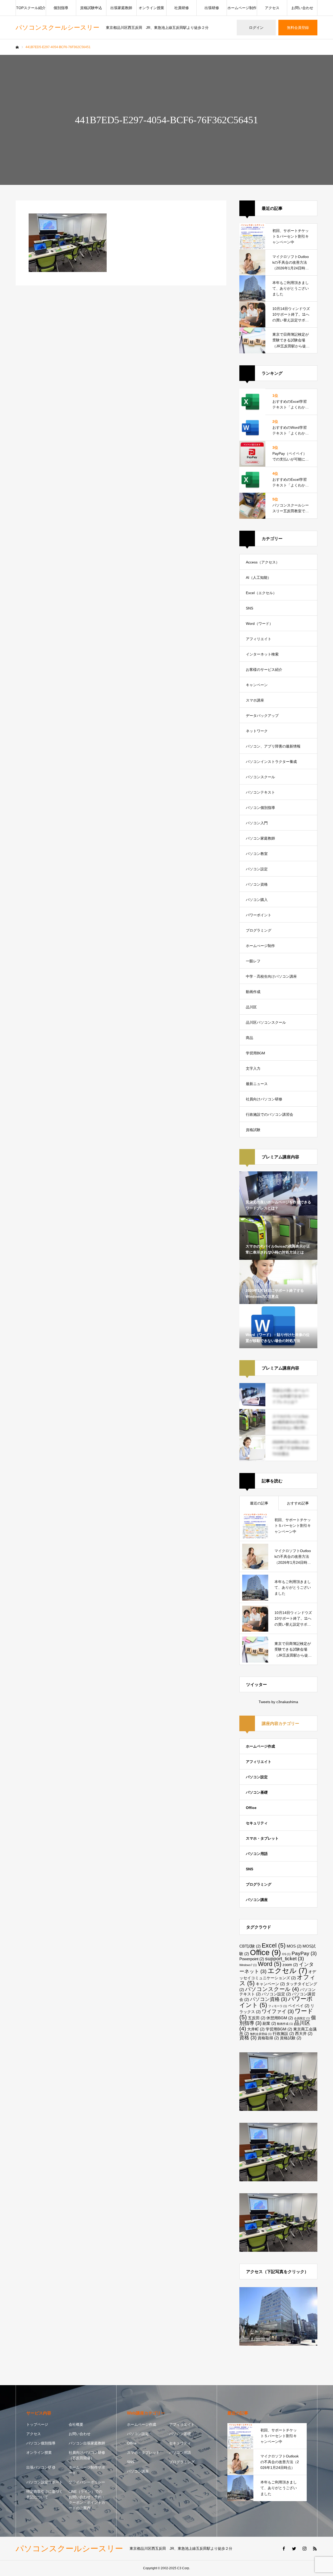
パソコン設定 (257, 869)
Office (251, 1808)
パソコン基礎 (257, 1792)
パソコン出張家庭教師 (87, 2443)
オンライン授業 (151, 8)
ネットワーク (257, 731)
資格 (248, 2038)
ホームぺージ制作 (260, 946)
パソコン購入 (257, 900)
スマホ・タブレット (262, 1838)
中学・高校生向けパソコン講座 (271, 976)
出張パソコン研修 (41, 2467)
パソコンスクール (260, 777)
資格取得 (268, 2038)
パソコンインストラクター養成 (271, 762)
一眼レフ (253, 961)
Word (270, 1964)
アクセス (272, 8)
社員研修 (182, 8)
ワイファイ (278, 2011)
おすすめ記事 (298, 1503)
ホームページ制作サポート (87, 2470)
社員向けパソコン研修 (264, 1099)
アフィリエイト (259, 639)
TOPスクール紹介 (31, 8)
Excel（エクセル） (261, 593)
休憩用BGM (280, 2018)
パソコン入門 (257, 823)
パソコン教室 (257, 854)
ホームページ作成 (260, 1746)
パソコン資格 (257, 884)
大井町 (256, 2029)
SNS (249, 608)
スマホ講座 (255, 700)
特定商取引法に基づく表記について (44, 2494)
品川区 (251, 1007)
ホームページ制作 (242, 8)
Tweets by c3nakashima (278, 1702)
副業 (269, 2023)
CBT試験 (250, 1946)
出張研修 (212, 8)
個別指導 (61, 8)
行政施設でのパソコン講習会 (270, 1114)
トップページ (37, 2424)
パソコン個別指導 (260, 808)
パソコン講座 (257, 1900)
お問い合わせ (302, 8)
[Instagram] (304, 2548)
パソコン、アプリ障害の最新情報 (273, 746)
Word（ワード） (259, 624)
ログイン (256, 28)
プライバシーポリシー (87, 2482)
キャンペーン (257, 685)
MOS (294, 1946)
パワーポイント (259, 915)
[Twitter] (294, 2548)
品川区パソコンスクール (266, 1022)
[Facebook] (284, 2548)
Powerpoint (252, 1959)
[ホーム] (17, 47)
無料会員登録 (298, 28)
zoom (290, 1965)
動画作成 (253, 992)
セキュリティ (257, 1823)
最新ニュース (257, 1084)
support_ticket (284, 1959)
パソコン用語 (257, 1854)
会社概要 (76, 2424)
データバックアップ (262, 716)
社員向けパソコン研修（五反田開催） (87, 2455)
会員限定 (302, 2018)
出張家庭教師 (121, 8)
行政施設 (283, 2033)
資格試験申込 (91, 8)
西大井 (304, 2033)
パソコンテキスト (260, 792)
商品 (249, 1038)
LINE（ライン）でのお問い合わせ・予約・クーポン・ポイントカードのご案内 (87, 2500)
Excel (274, 1945)
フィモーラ (278, 2006)
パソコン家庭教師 (260, 838)
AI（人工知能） (258, 578)
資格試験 (253, 1130)
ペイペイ (299, 2006)
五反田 (257, 2018)
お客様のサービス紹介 (264, 670)
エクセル (287, 1971)
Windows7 (248, 1965)
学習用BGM (255, 1053)
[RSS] (315, 2548)
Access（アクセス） (263, 562)
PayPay (304, 1953)
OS (286, 1954)
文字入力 (253, 1068)
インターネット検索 (262, 654)
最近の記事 (259, 1503)
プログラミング (259, 930)
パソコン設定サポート (44, 2482)
